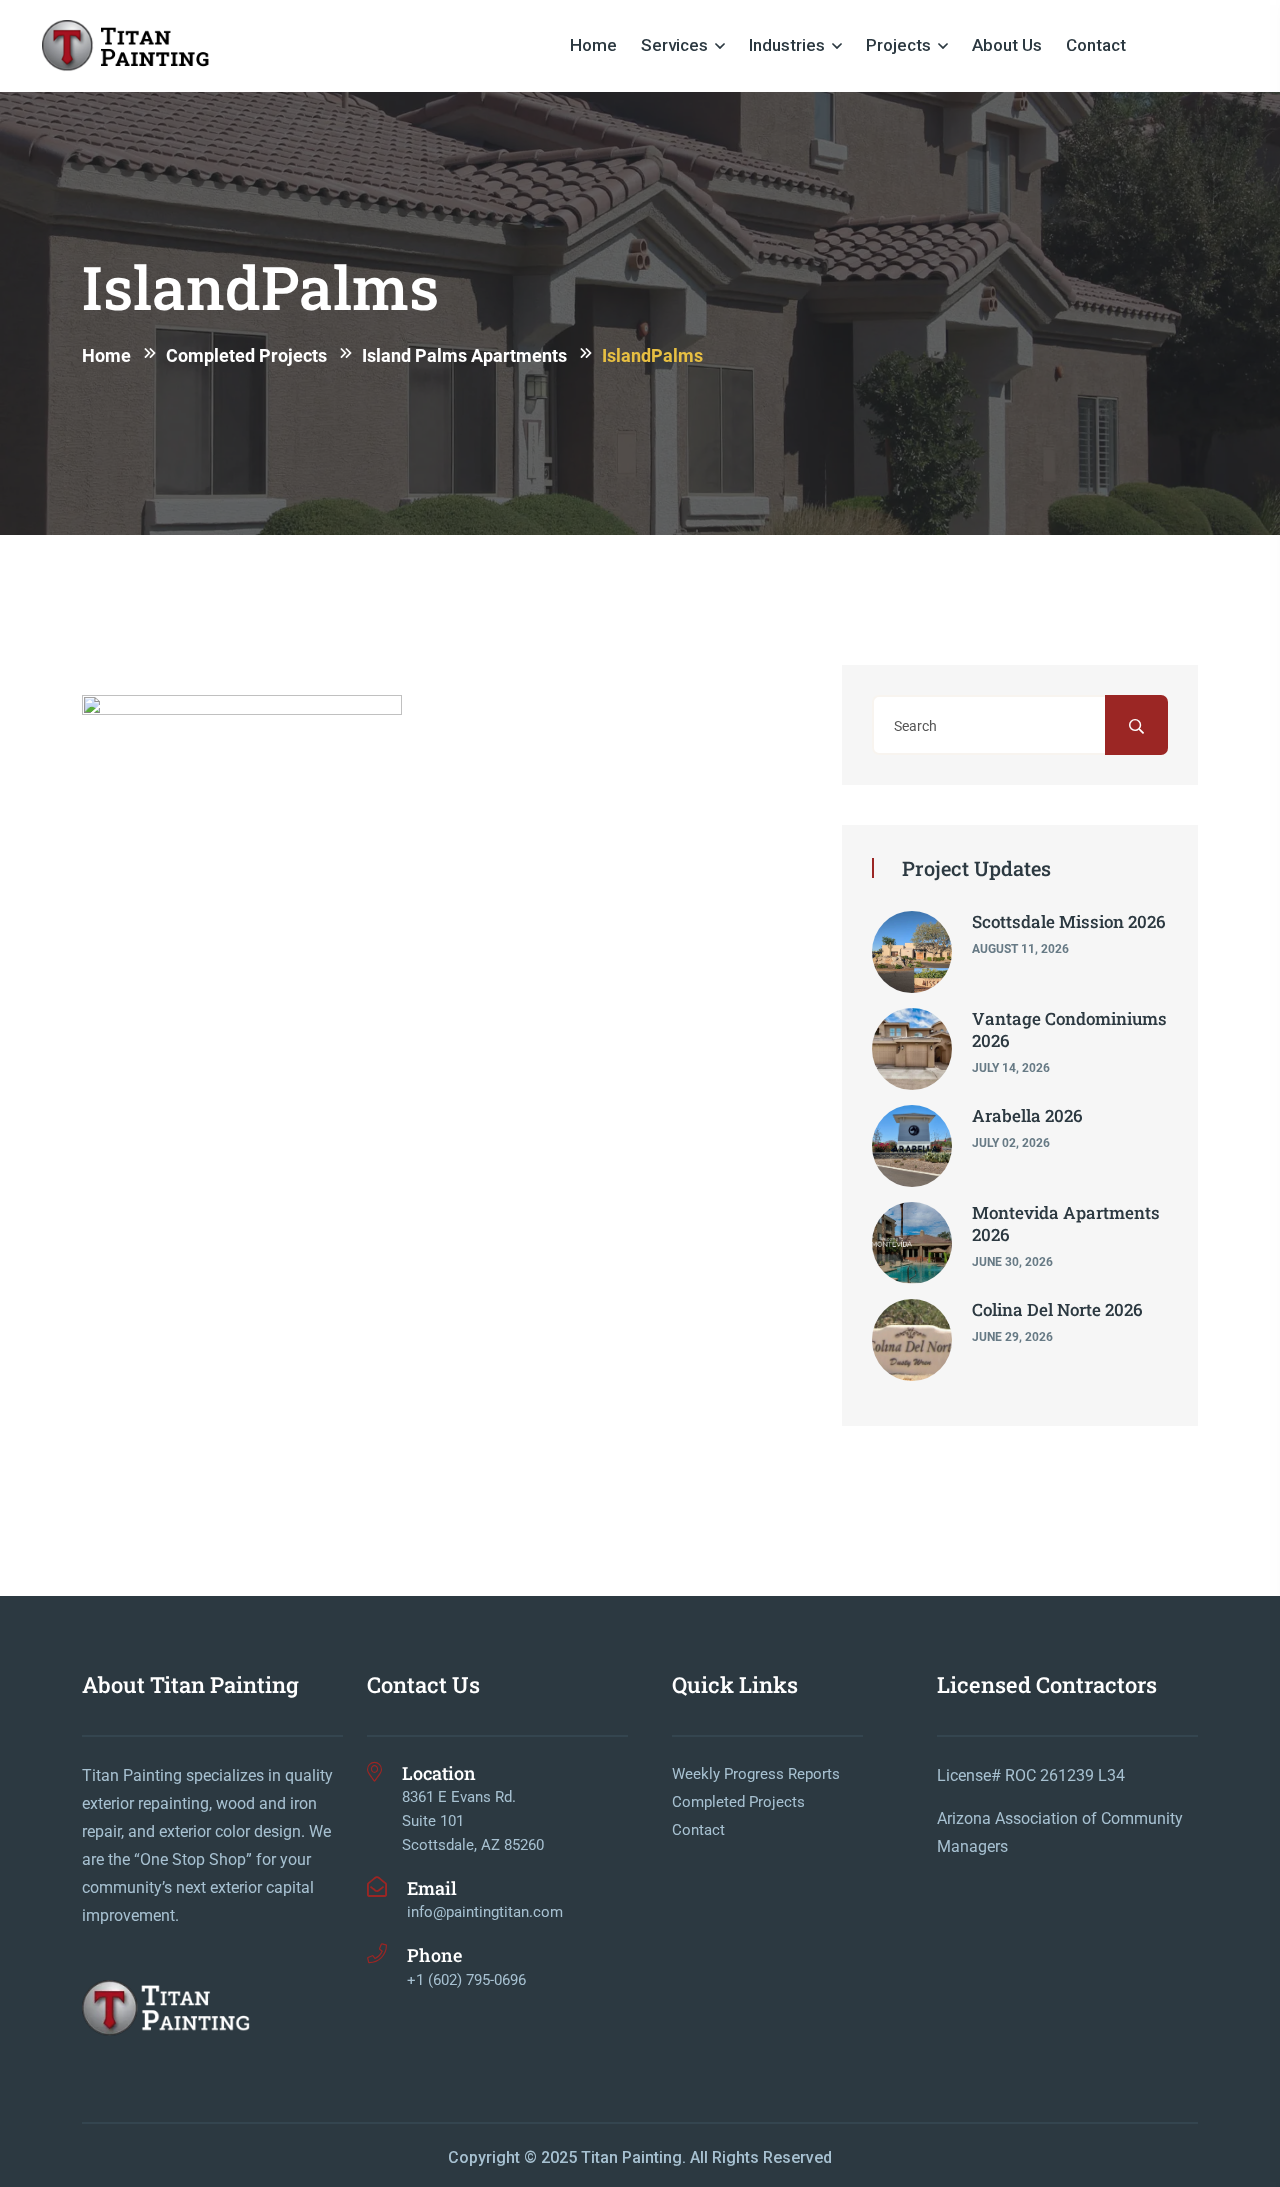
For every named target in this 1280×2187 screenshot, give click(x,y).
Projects (898, 45)
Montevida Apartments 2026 (1066, 1223)
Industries (787, 45)
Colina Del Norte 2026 (1057, 1309)
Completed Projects (738, 1802)
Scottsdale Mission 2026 (1069, 921)
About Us (1007, 45)
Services (674, 45)
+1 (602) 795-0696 (466, 1980)
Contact (1096, 45)
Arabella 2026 (1027, 1115)
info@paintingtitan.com (485, 1912)
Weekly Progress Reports (756, 1774)
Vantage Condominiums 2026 (1069, 1029)
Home (593, 45)
